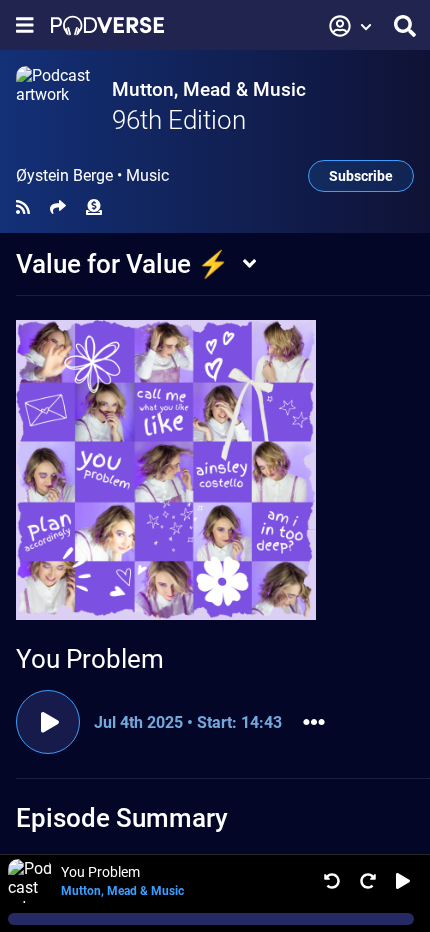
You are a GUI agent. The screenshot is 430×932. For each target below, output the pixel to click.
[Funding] (94, 207)
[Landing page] (107, 25)
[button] (351, 26)
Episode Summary (122, 818)
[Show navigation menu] (25, 25)
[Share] (58, 207)
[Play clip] (48, 722)
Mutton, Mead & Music (209, 89)
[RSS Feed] (23, 207)
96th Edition (179, 120)
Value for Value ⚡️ (122, 264)
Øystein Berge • (92, 176)
